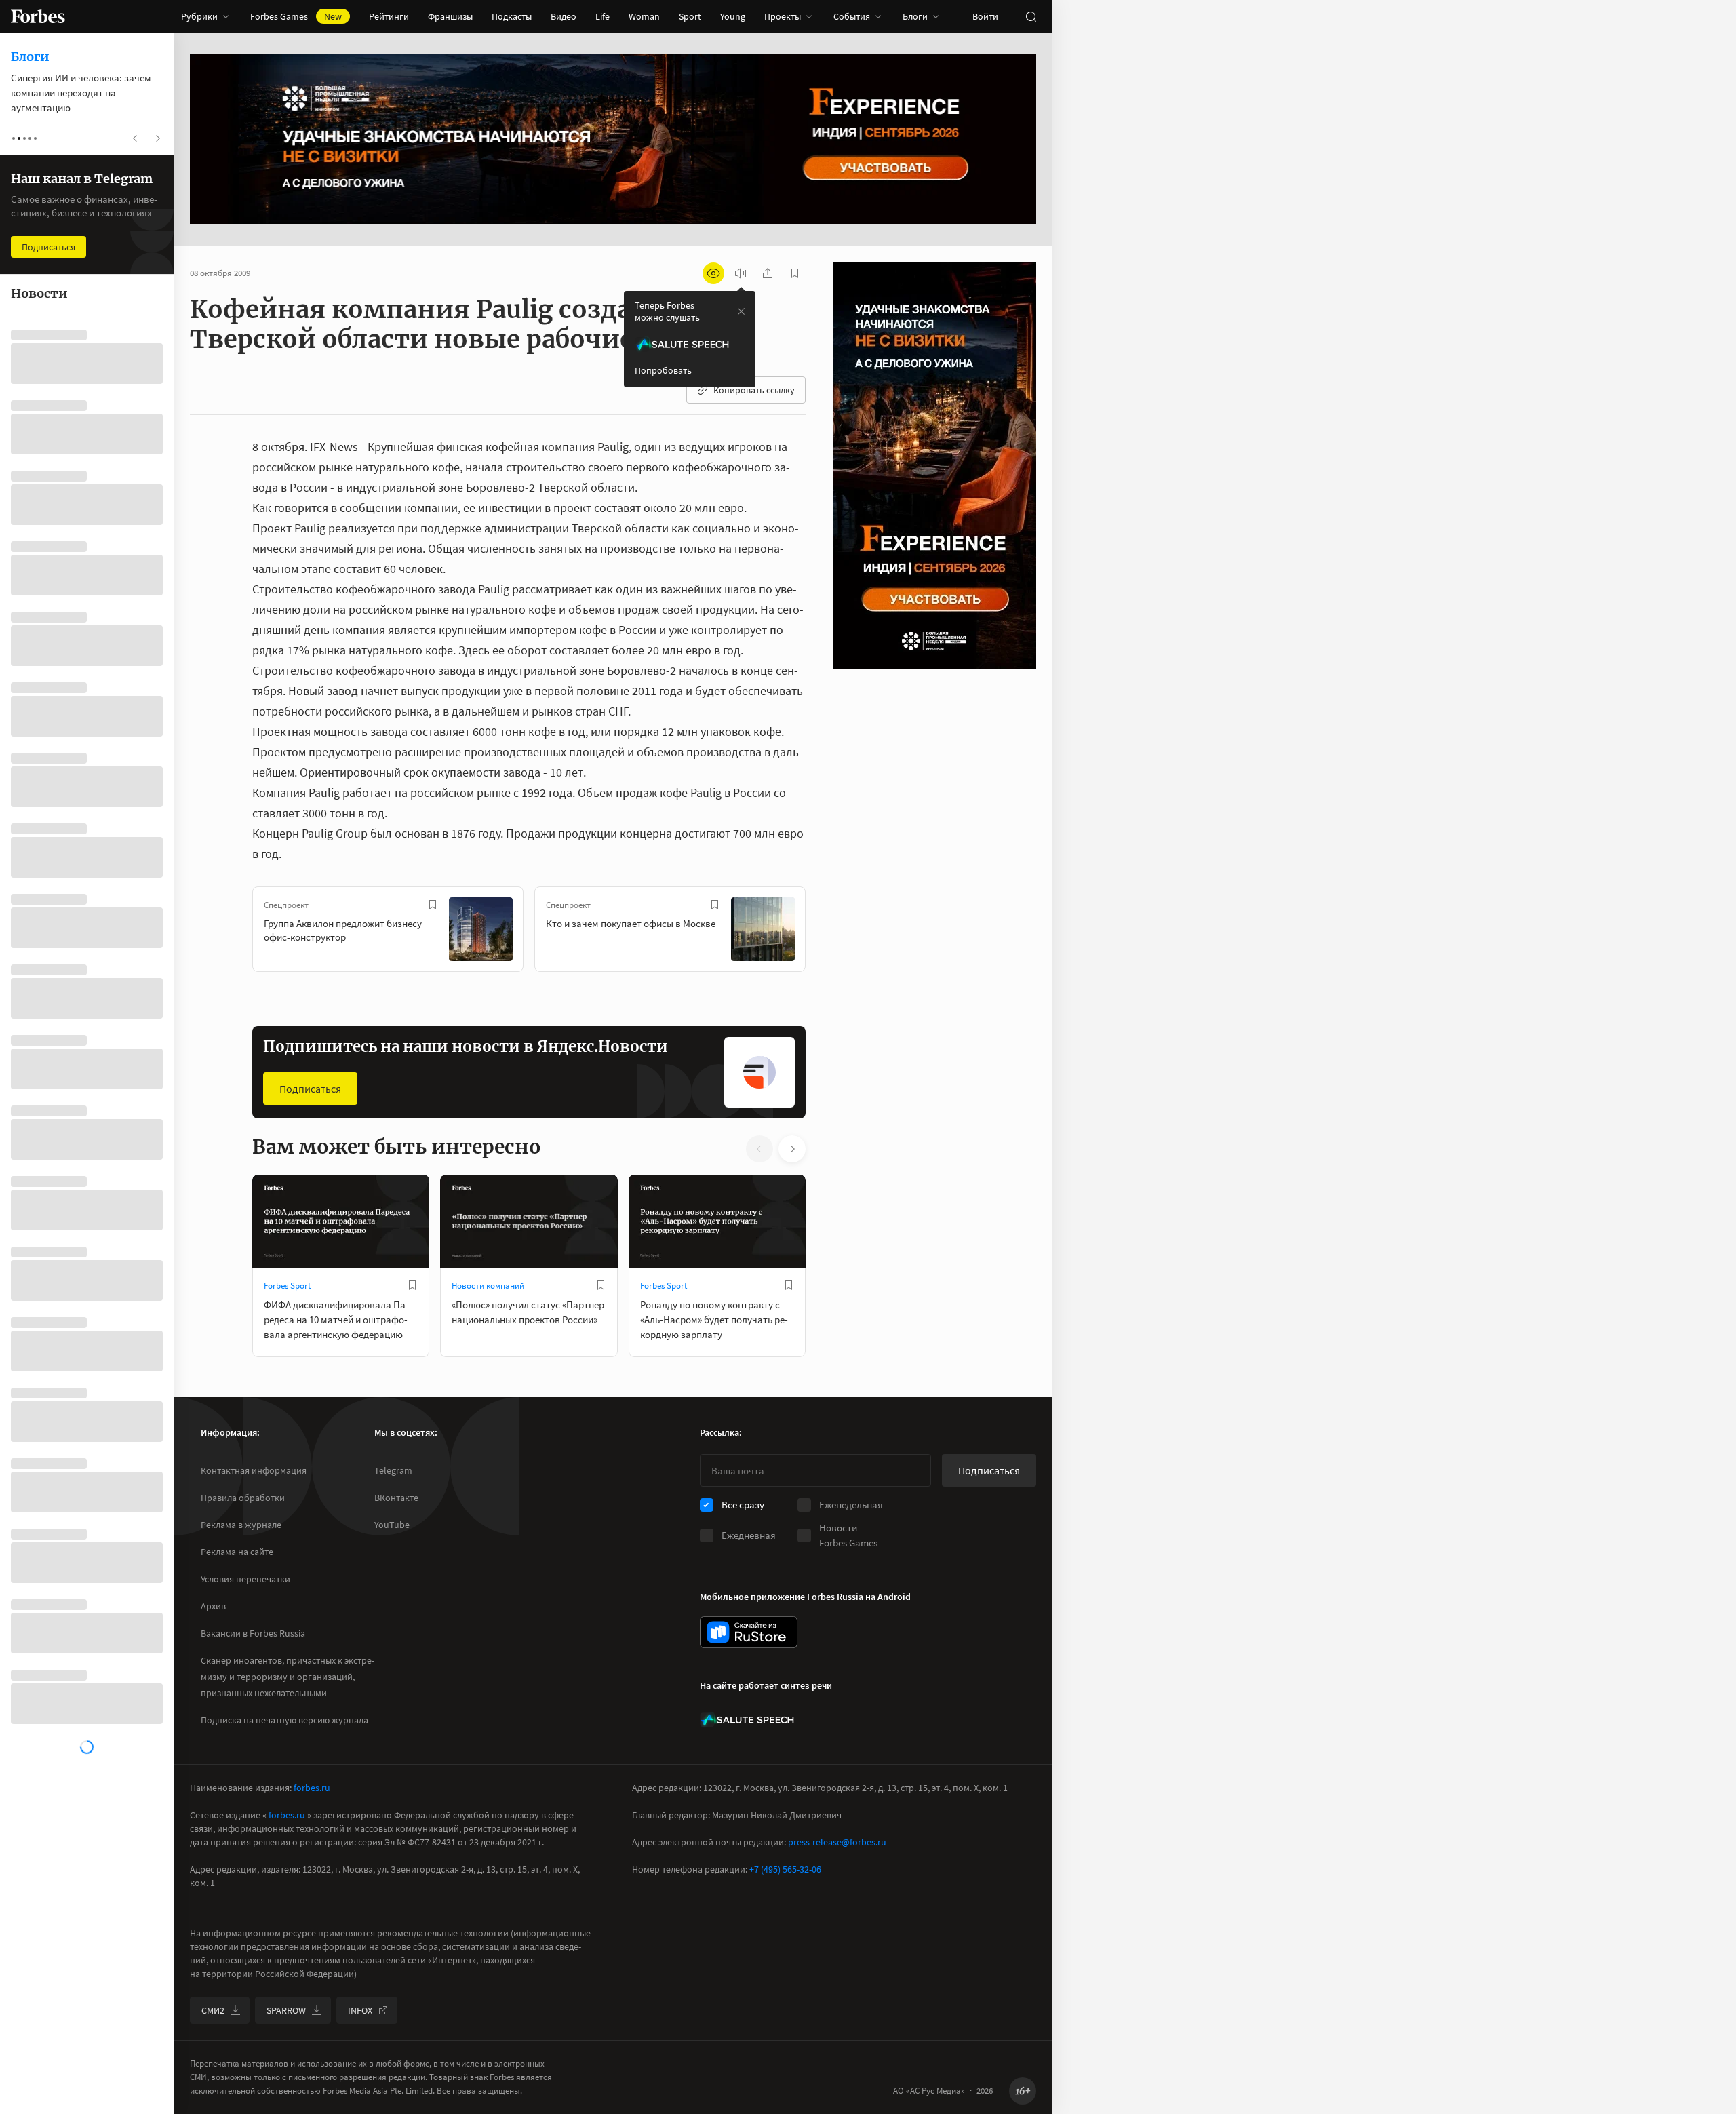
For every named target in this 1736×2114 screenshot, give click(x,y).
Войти (985, 16)
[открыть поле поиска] (1031, 16)
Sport (690, 16)
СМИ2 (213, 2010)
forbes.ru (312, 1788)
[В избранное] (433, 905)
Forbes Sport (287, 1286)
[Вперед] (827, 932)
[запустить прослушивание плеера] (741, 273)
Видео (564, 16)
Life (603, 16)
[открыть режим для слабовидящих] (713, 273)
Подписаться (310, 1089)
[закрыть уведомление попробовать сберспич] (741, 311)
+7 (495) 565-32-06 (785, 1869)
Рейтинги (389, 16)
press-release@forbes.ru (837, 1842)
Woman (644, 16)
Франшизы (450, 16)
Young (733, 16)
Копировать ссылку (754, 390)
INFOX (360, 2010)
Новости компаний (488, 1286)
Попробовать (663, 370)
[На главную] (38, 16)
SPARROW (286, 2010)
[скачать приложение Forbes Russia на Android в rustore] (749, 1632)
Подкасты (512, 16)
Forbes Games (296, 16)
